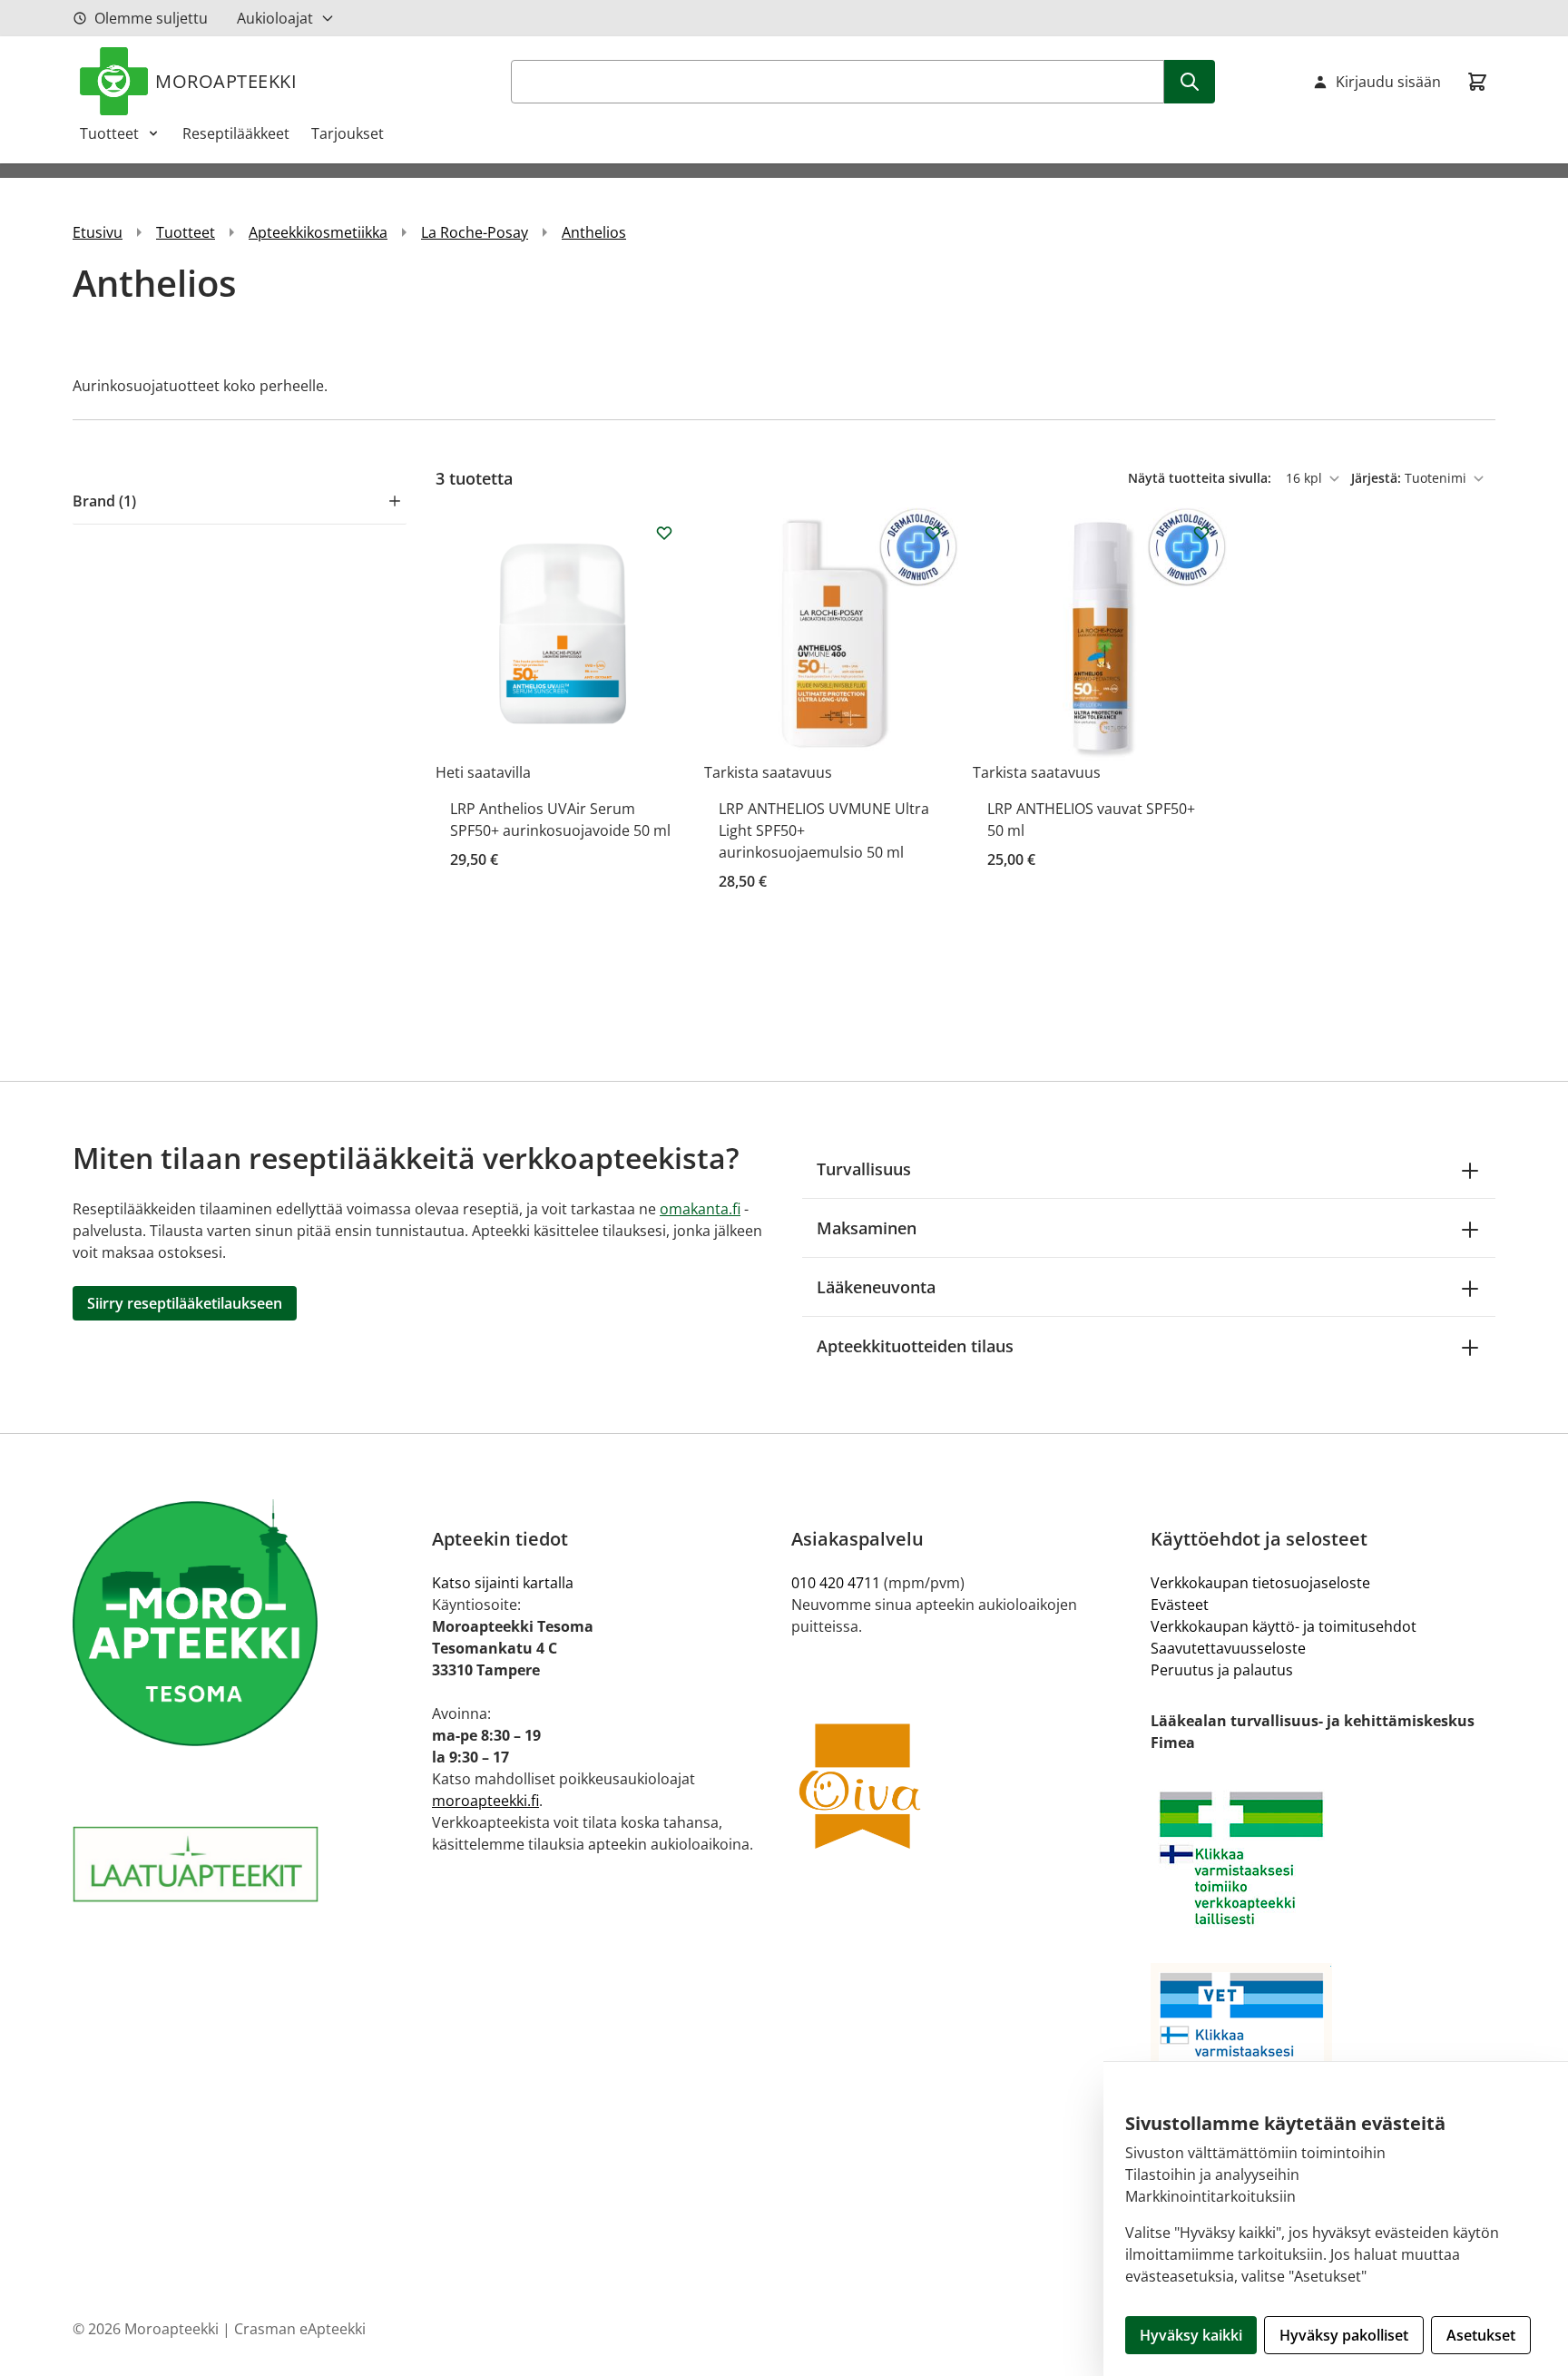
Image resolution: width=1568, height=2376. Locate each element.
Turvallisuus (864, 1169)
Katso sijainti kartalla (503, 1583)
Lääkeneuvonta (876, 1287)
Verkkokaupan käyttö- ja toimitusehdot (1284, 1626)
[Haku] (1190, 82)
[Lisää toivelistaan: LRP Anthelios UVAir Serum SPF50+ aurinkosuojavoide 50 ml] (664, 533)
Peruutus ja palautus (1222, 1670)
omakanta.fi (700, 1209)
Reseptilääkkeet (236, 133)
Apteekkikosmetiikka (318, 232)
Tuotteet (109, 133)
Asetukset (1481, 2335)
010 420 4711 (836, 1583)
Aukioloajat (275, 18)
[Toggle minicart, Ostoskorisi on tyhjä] (1477, 82)
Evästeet (1180, 1605)
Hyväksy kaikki (1191, 2335)
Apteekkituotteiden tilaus (915, 1346)
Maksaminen (867, 1228)
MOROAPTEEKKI (226, 81)
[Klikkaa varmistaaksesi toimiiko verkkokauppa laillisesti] (1323, 1858)
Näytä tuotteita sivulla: (1201, 478)
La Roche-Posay (475, 232)
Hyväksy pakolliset (1344, 2335)
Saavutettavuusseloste (1228, 1648)
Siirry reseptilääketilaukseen (185, 1303)
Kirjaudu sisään (1388, 82)
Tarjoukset (348, 133)
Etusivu (98, 232)
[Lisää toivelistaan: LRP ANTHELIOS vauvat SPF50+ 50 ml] (1201, 533)
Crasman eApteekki (300, 2329)
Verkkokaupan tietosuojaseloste (1260, 1583)
